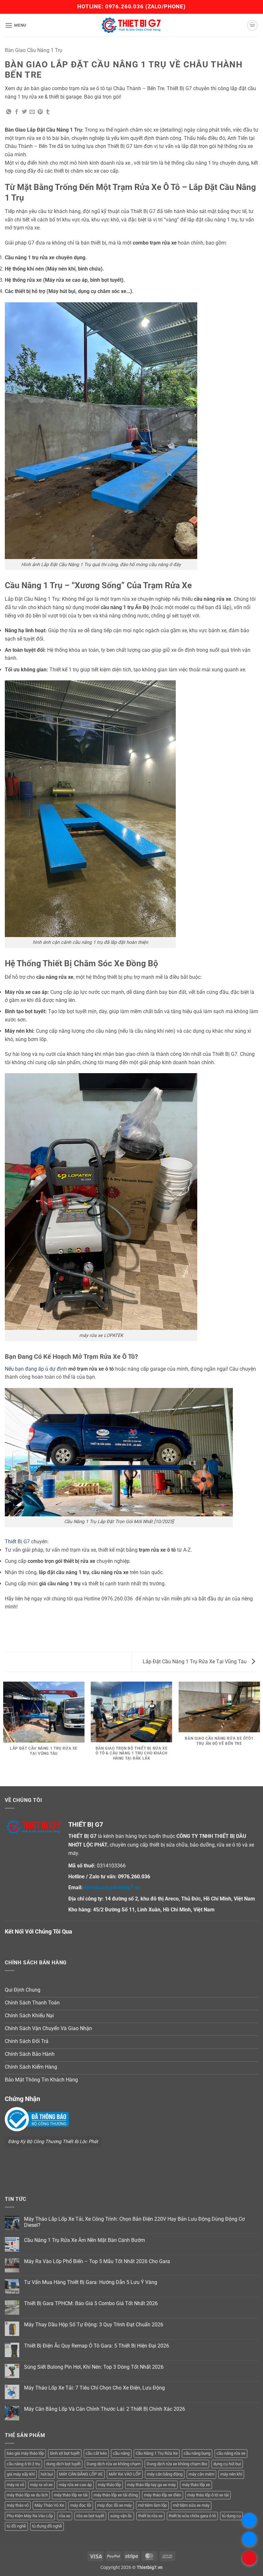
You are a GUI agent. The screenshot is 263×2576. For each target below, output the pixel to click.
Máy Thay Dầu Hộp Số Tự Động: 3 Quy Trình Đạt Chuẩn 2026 (94, 2325)
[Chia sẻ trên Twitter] (24, 112)
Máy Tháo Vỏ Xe (49, 2505)
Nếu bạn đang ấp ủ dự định (36, 1369)
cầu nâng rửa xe (231, 2453)
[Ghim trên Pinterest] (40, 112)
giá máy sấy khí (21, 2474)
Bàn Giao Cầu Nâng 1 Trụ (34, 50)
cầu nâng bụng (197, 2453)
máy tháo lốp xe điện (163, 2495)
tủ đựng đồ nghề (47, 2526)
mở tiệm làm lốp (152, 2505)
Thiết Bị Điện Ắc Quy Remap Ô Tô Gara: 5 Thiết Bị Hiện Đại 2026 (97, 2346)
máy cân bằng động (165, 2474)
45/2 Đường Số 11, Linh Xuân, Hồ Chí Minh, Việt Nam (154, 1910)
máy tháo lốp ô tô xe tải (208, 2495)
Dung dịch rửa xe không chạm (114, 2464)
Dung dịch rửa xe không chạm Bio (177, 2464)
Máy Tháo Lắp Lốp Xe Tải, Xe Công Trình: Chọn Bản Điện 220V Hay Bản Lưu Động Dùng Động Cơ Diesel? (134, 2222)
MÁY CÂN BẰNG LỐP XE (81, 2474)
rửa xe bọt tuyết (90, 2516)
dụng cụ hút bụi (227, 2464)
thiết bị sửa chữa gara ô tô (192, 2516)
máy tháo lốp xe (196, 2485)
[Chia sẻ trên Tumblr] (48, 112)
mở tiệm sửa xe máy (191, 2505)
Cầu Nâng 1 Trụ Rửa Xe (157, 2453)
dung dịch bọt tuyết (63, 2464)
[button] (16, 25)
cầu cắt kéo (96, 2453)
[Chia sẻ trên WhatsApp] (9, 112)
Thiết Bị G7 (17, 1542)
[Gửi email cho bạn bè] (32, 112)
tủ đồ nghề (16, 2526)
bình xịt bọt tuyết (65, 2453)
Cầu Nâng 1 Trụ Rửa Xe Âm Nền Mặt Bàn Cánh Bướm (85, 2240)
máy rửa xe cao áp (75, 2485)
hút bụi (47, 2474)
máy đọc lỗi (81, 2505)
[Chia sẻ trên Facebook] (17, 112)
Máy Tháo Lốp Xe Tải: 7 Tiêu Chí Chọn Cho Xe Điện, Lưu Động (94, 2388)
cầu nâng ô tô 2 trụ (23, 2464)
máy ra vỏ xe (41, 2485)
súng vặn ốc (121, 2516)
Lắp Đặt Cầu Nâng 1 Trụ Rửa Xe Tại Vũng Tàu (195, 1662)
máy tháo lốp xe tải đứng (116, 2495)
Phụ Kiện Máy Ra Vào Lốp (30, 2516)
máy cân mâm (201, 2474)
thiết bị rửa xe (150, 2516)
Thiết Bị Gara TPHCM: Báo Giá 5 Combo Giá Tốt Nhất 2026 (91, 2303)
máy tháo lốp (109, 2485)
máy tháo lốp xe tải (71, 2495)
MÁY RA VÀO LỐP (125, 2474)
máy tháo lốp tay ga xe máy (151, 2485)
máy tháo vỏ (18, 2505)
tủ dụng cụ (231, 2516)
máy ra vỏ (15, 2485)
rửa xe (65, 2516)
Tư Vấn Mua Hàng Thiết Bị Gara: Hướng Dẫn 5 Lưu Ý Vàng (91, 2282)
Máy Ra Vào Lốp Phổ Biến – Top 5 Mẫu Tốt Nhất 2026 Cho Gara (97, 2261)
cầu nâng (121, 2453)
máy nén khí (231, 2474)
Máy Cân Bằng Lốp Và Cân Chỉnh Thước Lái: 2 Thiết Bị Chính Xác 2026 (105, 2409)
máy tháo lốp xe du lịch (27, 2495)
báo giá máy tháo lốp (25, 2453)
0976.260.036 (124, 6)
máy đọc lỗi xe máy (115, 2505)
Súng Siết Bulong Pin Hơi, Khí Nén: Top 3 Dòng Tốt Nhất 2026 (94, 2367)
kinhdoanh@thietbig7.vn (112, 1887)
